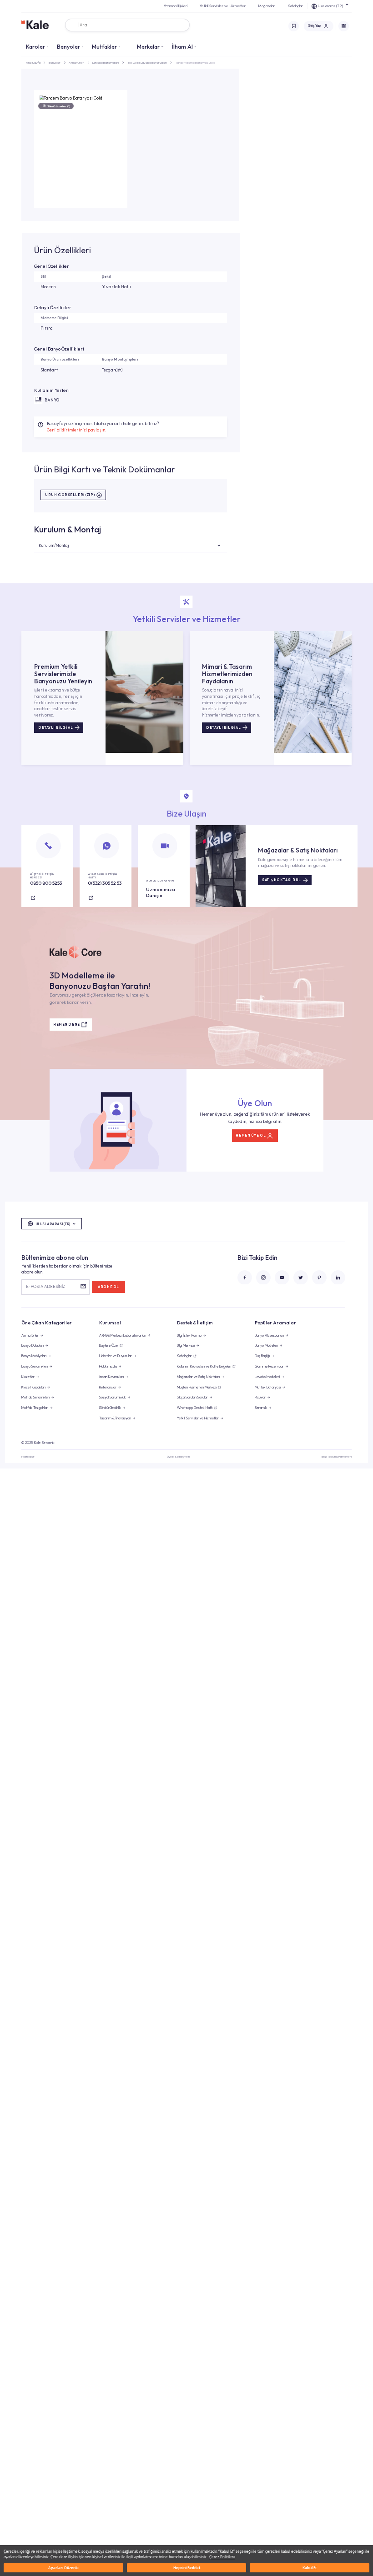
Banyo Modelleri (266, 1345)
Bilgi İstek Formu (189, 1335)
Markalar (148, 46)
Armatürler (76, 63)
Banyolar (68, 46)
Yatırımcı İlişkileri (176, 6)
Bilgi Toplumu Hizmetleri (337, 1456)
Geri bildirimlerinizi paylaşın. (77, 430)
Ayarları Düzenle (63, 2568)
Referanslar (108, 1387)
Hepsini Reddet (187, 2568)
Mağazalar (266, 6)
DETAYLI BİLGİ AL (55, 728)
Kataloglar (295, 6)
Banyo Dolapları (33, 1345)
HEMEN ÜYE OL (251, 1135)
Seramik (261, 1408)
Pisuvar (260, 1397)
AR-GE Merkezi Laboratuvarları (123, 1335)
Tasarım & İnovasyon (115, 1418)
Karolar (35, 46)
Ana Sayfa (33, 63)
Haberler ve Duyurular (116, 1356)
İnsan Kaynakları (111, 1377)
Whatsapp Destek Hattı (195, 1408)
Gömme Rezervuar (269, 1366)
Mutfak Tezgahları (35, 1408)
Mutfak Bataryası (268, 1387)
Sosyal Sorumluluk (113, 1397)
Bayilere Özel (109, 1345)
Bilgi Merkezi (186, 1345)
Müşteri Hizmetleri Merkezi (197, 1387)
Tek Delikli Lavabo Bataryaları (147, 63)
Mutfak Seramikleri (35, 1397)
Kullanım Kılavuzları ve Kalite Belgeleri (204, 1366)
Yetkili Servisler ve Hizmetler (223, 6)
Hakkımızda (108, 1366)
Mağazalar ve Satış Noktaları (198, 1377)
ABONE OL (108, 1287)
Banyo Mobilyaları (34, 1356)
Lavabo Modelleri (267, 1377)
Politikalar (28, 1456)
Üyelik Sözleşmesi (178, 1456)
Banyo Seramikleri (35, 1366)
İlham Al (182, 46)
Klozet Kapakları (33, 1387)
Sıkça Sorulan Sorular (192, 1397)
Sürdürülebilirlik (110, 1408)
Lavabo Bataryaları (106, 63)
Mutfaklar (104, 46)
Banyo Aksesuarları (269, 1335)
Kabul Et (310, 2568)
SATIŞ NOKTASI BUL (282, 880)
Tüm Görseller (59, 106)
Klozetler (28, 1377)
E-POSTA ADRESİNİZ (45, 1286)
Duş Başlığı (262, 1356)
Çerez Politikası (222, 2557)
